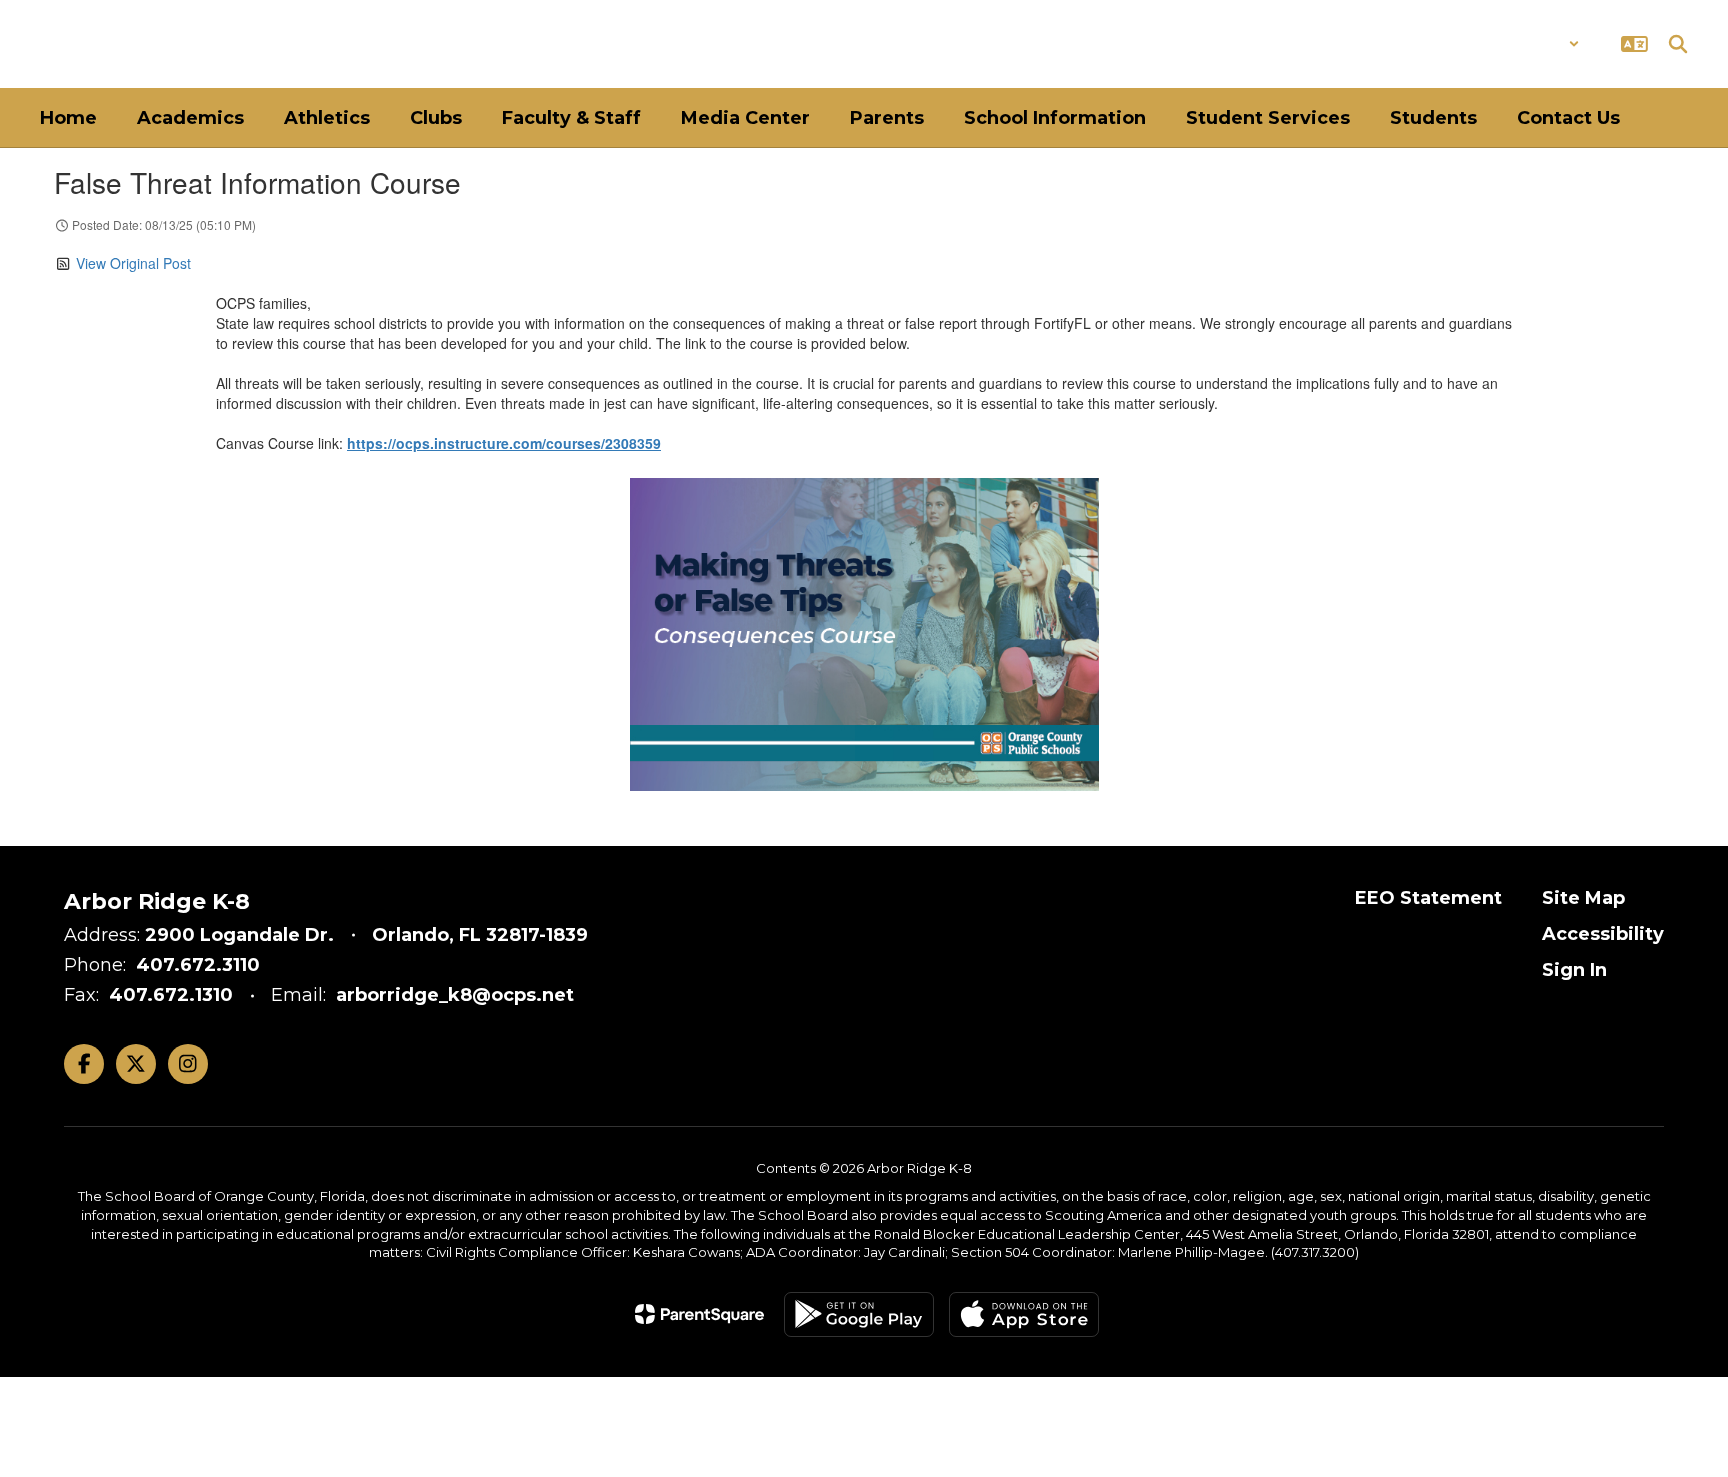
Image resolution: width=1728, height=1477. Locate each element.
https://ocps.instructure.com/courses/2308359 (504, 443)
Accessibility (1603, 934)
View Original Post (133, 263)
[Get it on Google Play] (859, 1314)
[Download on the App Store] (1024, 1314)
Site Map (1583, 898)
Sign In (1574, 970)
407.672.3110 (198, 965)
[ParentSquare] (699, 1314)
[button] (1527, 44)
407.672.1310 (171, 995)
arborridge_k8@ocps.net (455, 995)
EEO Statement (1428, 898)
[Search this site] (1678, 44)
